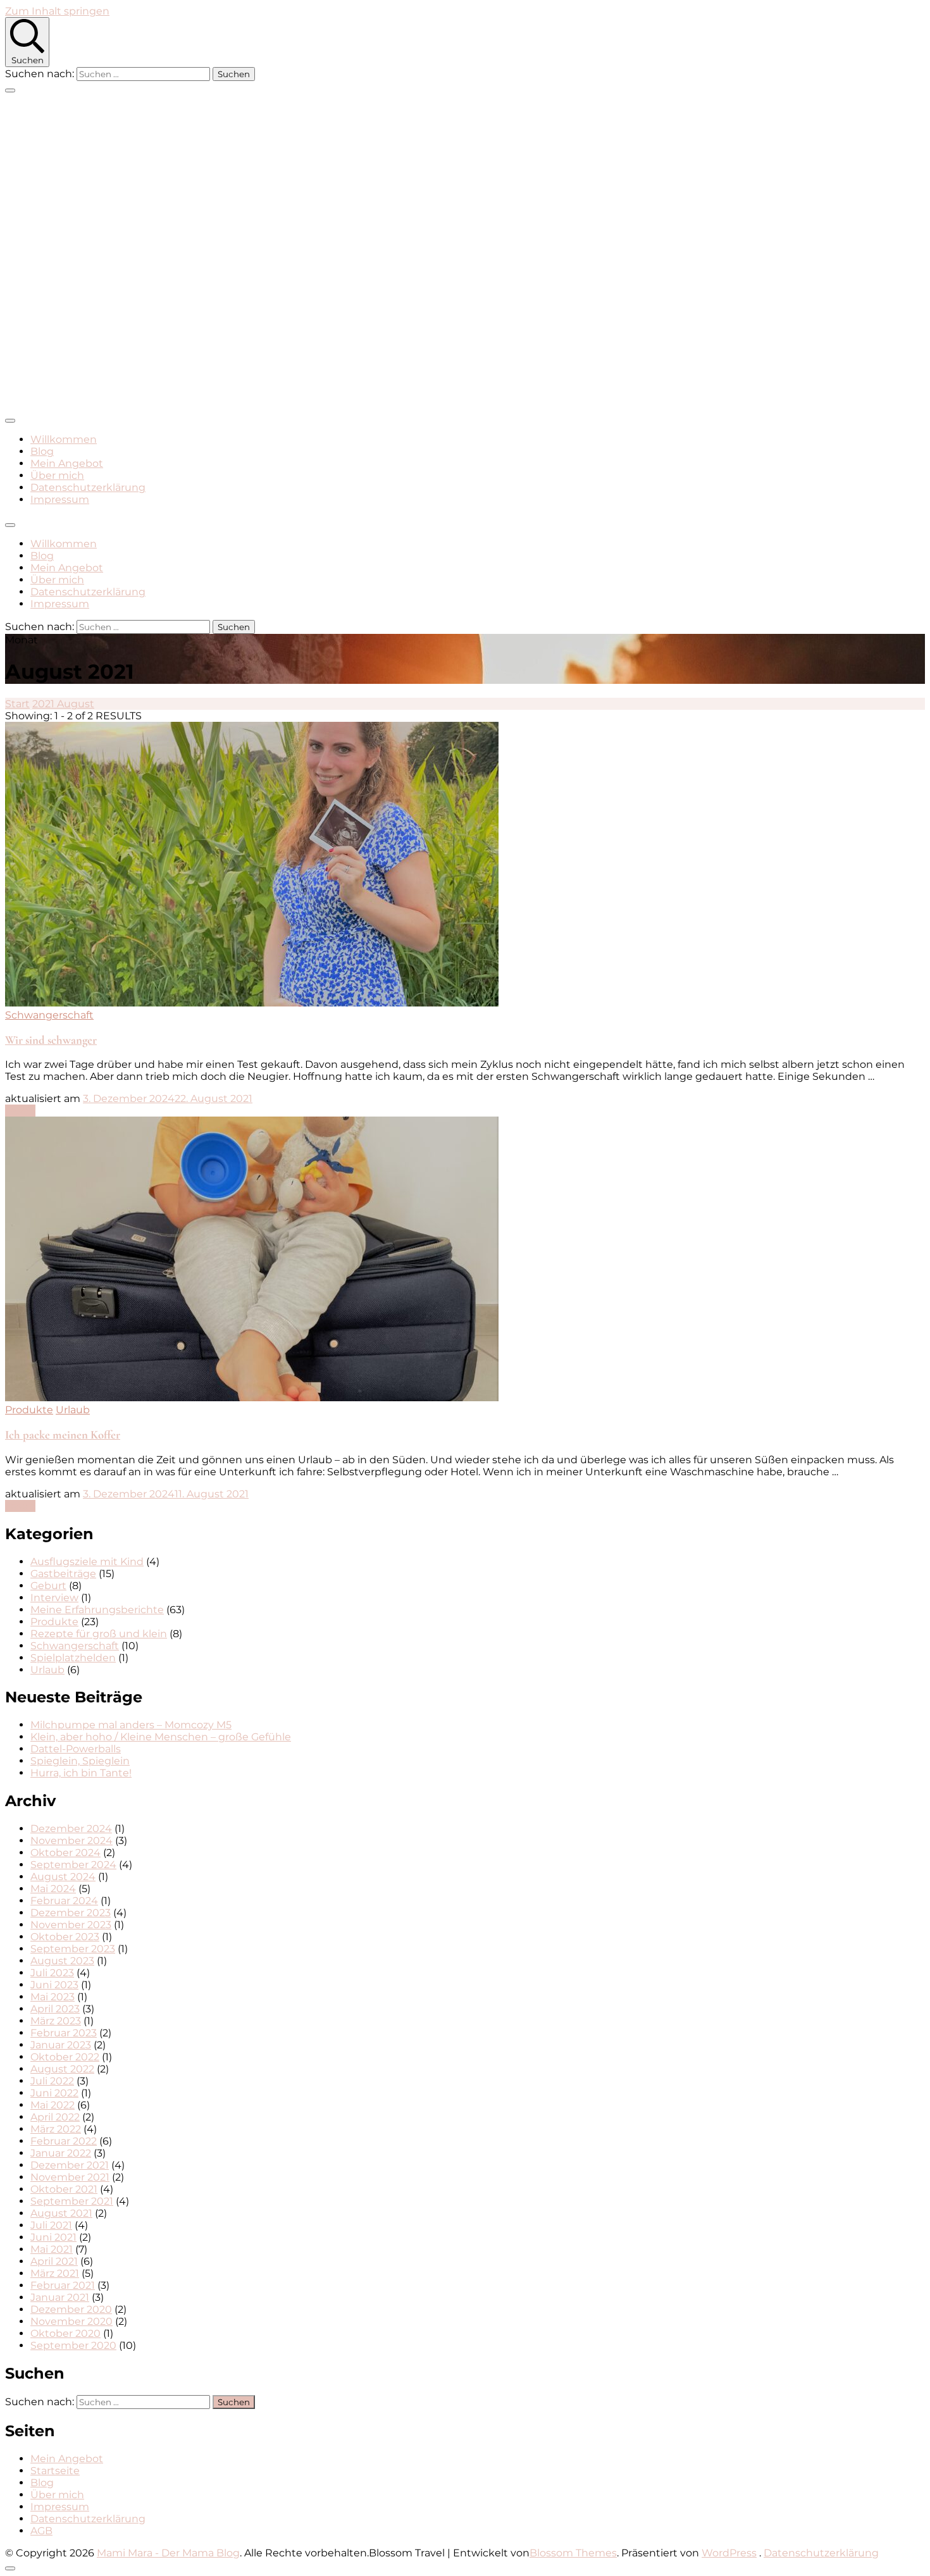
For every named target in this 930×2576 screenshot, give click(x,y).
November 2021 (70, 2177)
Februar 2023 (64, 2033)
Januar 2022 (61, 2153)
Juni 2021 (53, 2237)
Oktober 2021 (64, 2189)
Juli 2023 (52, 1973)
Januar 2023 (61, 2045)
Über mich (57, 475)
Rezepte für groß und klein (99, 1634)
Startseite (55, 2471)
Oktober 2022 (65, 2057)
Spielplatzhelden (73, 1658)
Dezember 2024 (71, 1829)
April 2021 (54, 2261)
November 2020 (71, 2321)
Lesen (20, 1111)
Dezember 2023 (71, 1913)
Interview (54, 1598)
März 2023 (56, 2021)
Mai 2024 (53, 1889)
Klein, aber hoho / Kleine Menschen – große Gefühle (161, 1737)
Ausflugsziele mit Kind (87, 1562)
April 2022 (55, 2117)
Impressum (60, 499)
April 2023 (55, 2009)
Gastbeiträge (63, 1574)
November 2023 (71, 1925)
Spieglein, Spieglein (80, 1761)
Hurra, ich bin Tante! (81, 1773)
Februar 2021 (63, 2285)
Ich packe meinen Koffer (63, 1435)
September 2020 (73, 2345)
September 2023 (73, 1949)
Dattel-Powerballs (76, 1749)
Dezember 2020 (71, 2309)
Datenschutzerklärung (88, 487)
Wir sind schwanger (51, 1040)
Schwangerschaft (49, 1015)
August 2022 (62, 2069)
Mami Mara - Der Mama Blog (168, 2553)
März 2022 (56, 2129)
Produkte (29, 1410)
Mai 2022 (53, 2105)
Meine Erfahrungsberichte (97, 1610)
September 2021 (72, 2201)
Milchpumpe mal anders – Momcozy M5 (131, 1725)
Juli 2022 (52, 2081)
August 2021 (61, 2213)
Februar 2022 (64, 2141)
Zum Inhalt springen (57, 11)
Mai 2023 (53, 1997)
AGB (41, 2531)
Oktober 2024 (65, 1853)
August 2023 (62, 1961)
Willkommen (64, 439)
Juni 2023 (54, 1985)
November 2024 (71, 1841)
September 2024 (73, 1865)
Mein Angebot (67, 463)
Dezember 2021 (70, 2165)
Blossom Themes (573, 2553)
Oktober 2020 (65, 2333)
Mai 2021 (52, 2249)
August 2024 (63, 1877)
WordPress (729, 2553)
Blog (42, 451)
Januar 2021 (60, 2297)
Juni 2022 (54, 2093)
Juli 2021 (51, 2225)
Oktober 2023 (65, 1937)
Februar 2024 (64, 1901)
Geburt (48, 1586)
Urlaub (73, 1410)
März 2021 (55, 2273)
